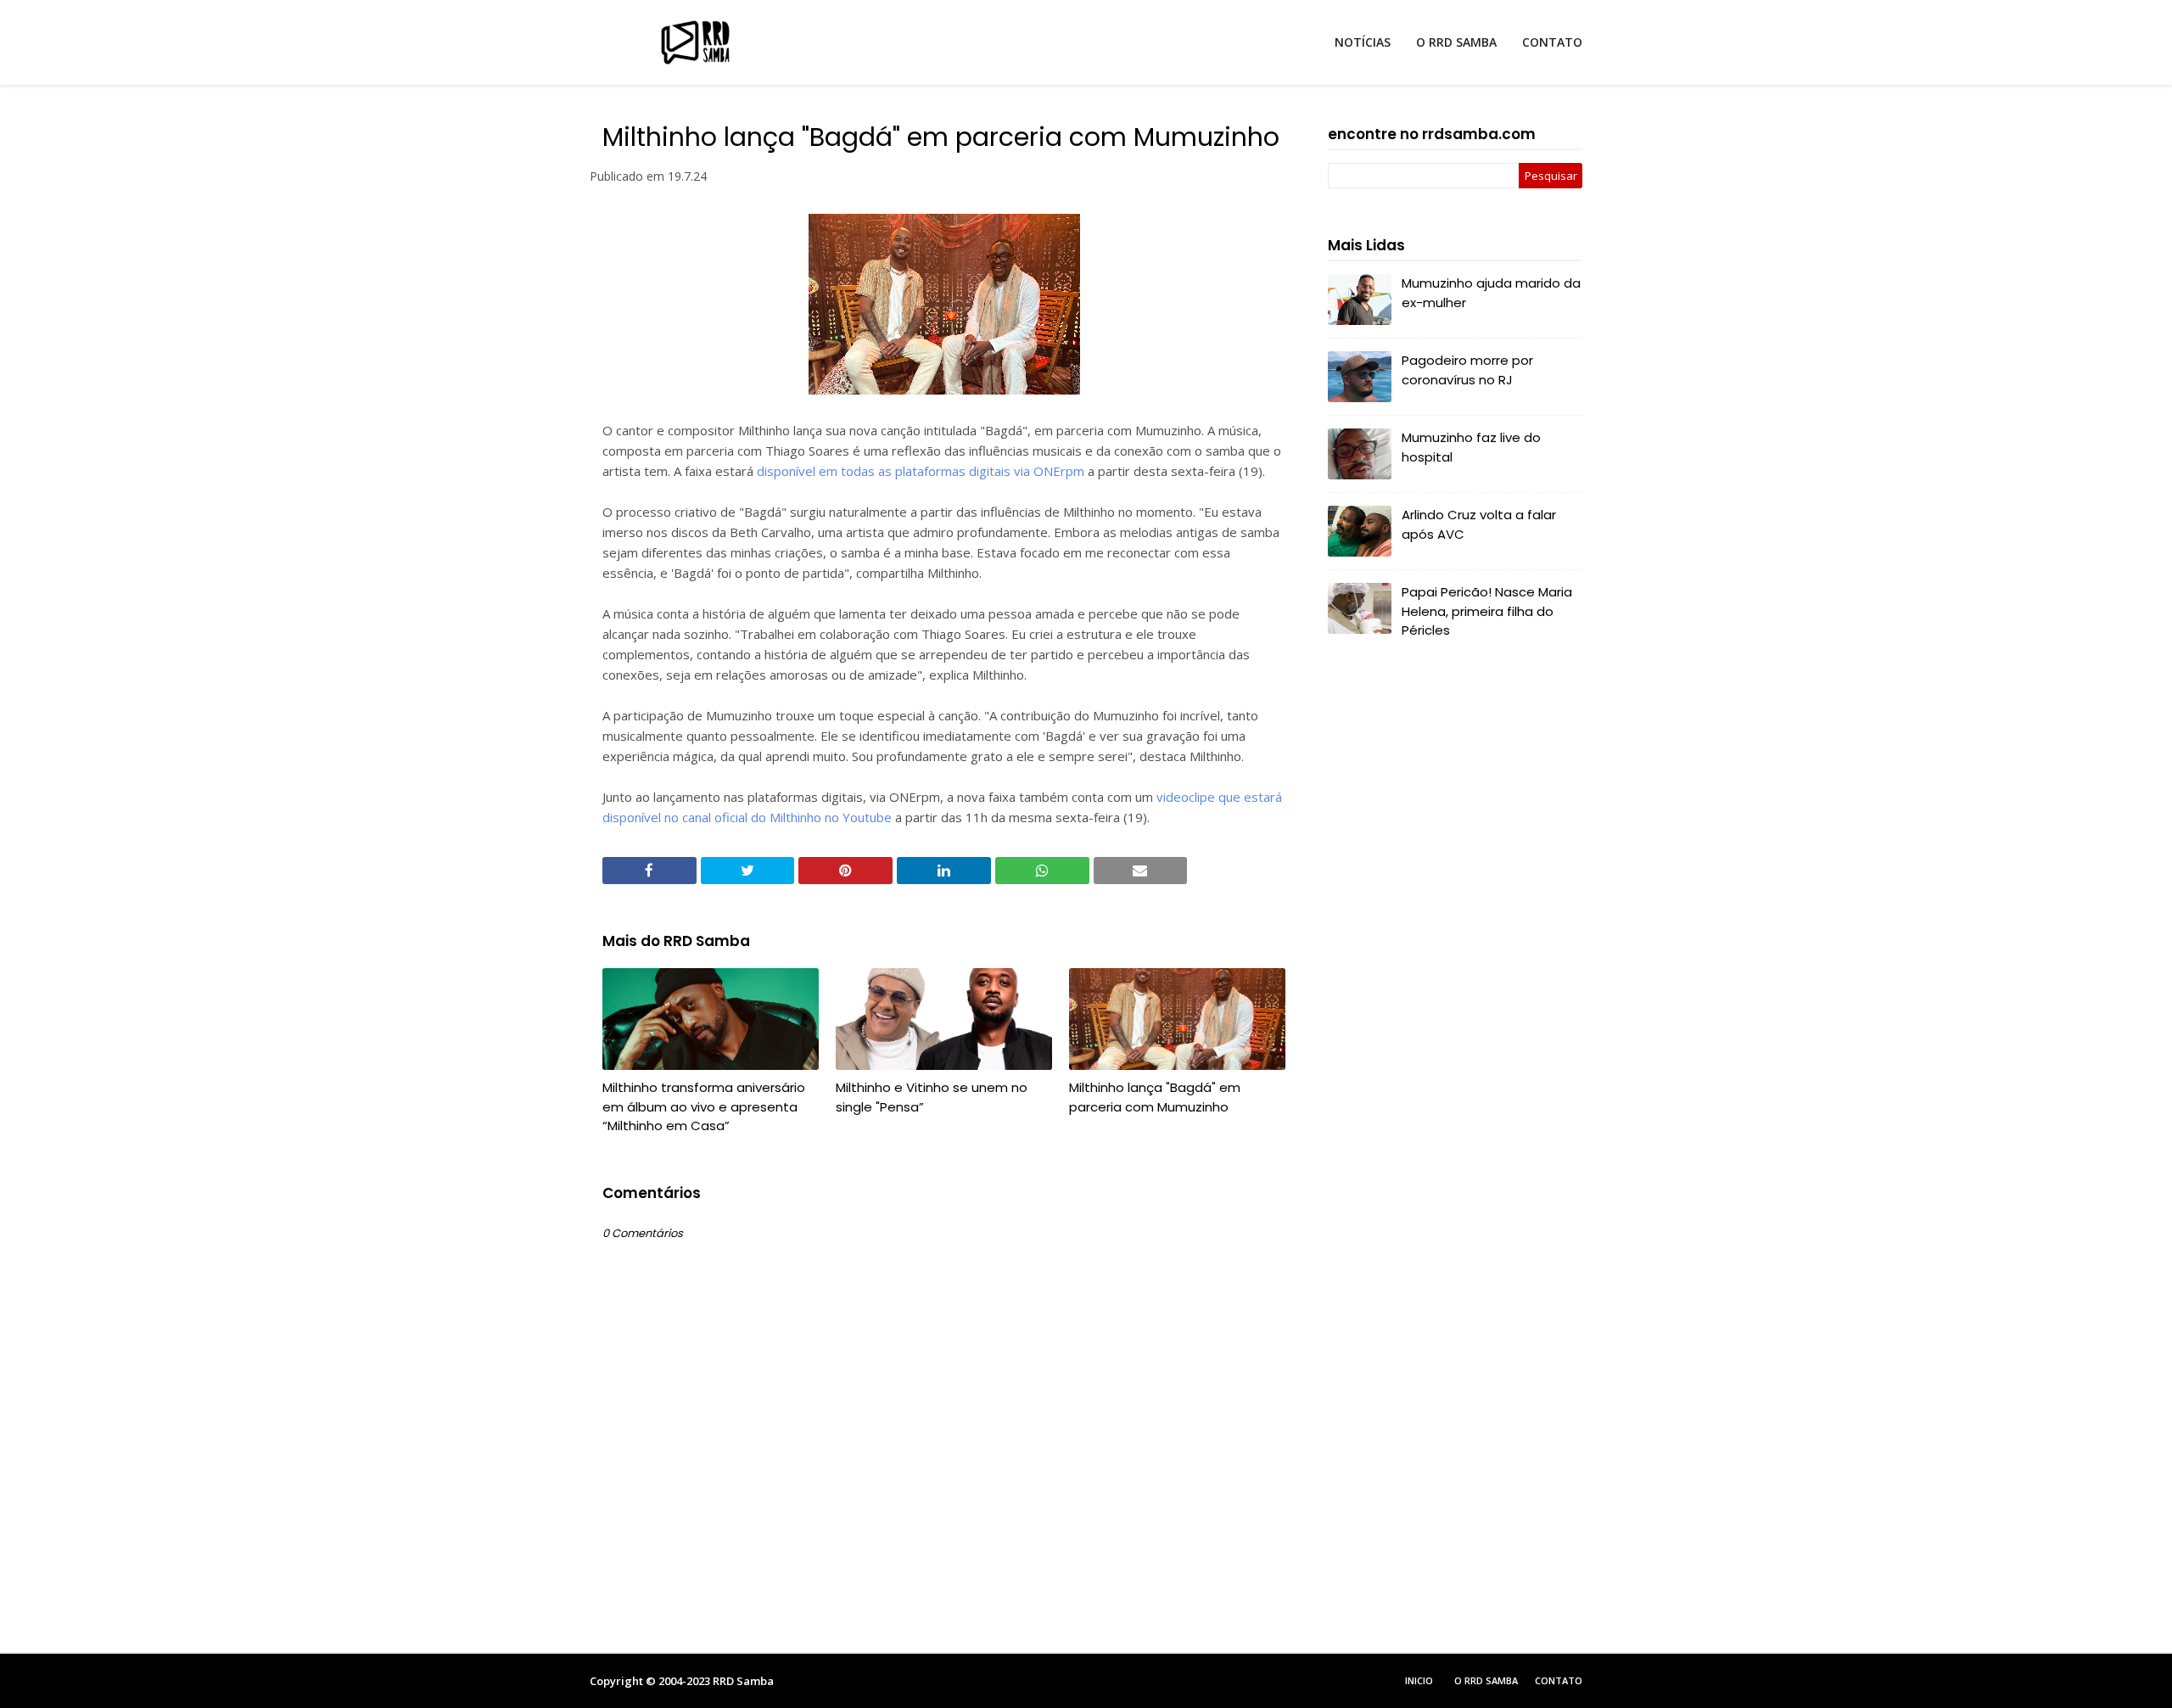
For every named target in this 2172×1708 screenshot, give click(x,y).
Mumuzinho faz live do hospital (1471, 447)
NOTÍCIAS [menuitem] (1363, 42)
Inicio (1419, 1680)
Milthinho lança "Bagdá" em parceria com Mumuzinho (1155, 1097)
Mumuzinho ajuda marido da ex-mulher (1491, 293)
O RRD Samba (1486, 1680)
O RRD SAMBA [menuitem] (1456, 42)
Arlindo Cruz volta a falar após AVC (1479, 524)
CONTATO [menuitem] (1552, 42)
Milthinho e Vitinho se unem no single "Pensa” (932, 1097)
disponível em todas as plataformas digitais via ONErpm (921, 471)
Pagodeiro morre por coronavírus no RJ (1467, 370)
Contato (1559, 1680)
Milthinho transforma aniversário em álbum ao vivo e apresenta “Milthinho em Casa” (704, 1106)
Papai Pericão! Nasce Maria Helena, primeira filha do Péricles (1487, 611)
